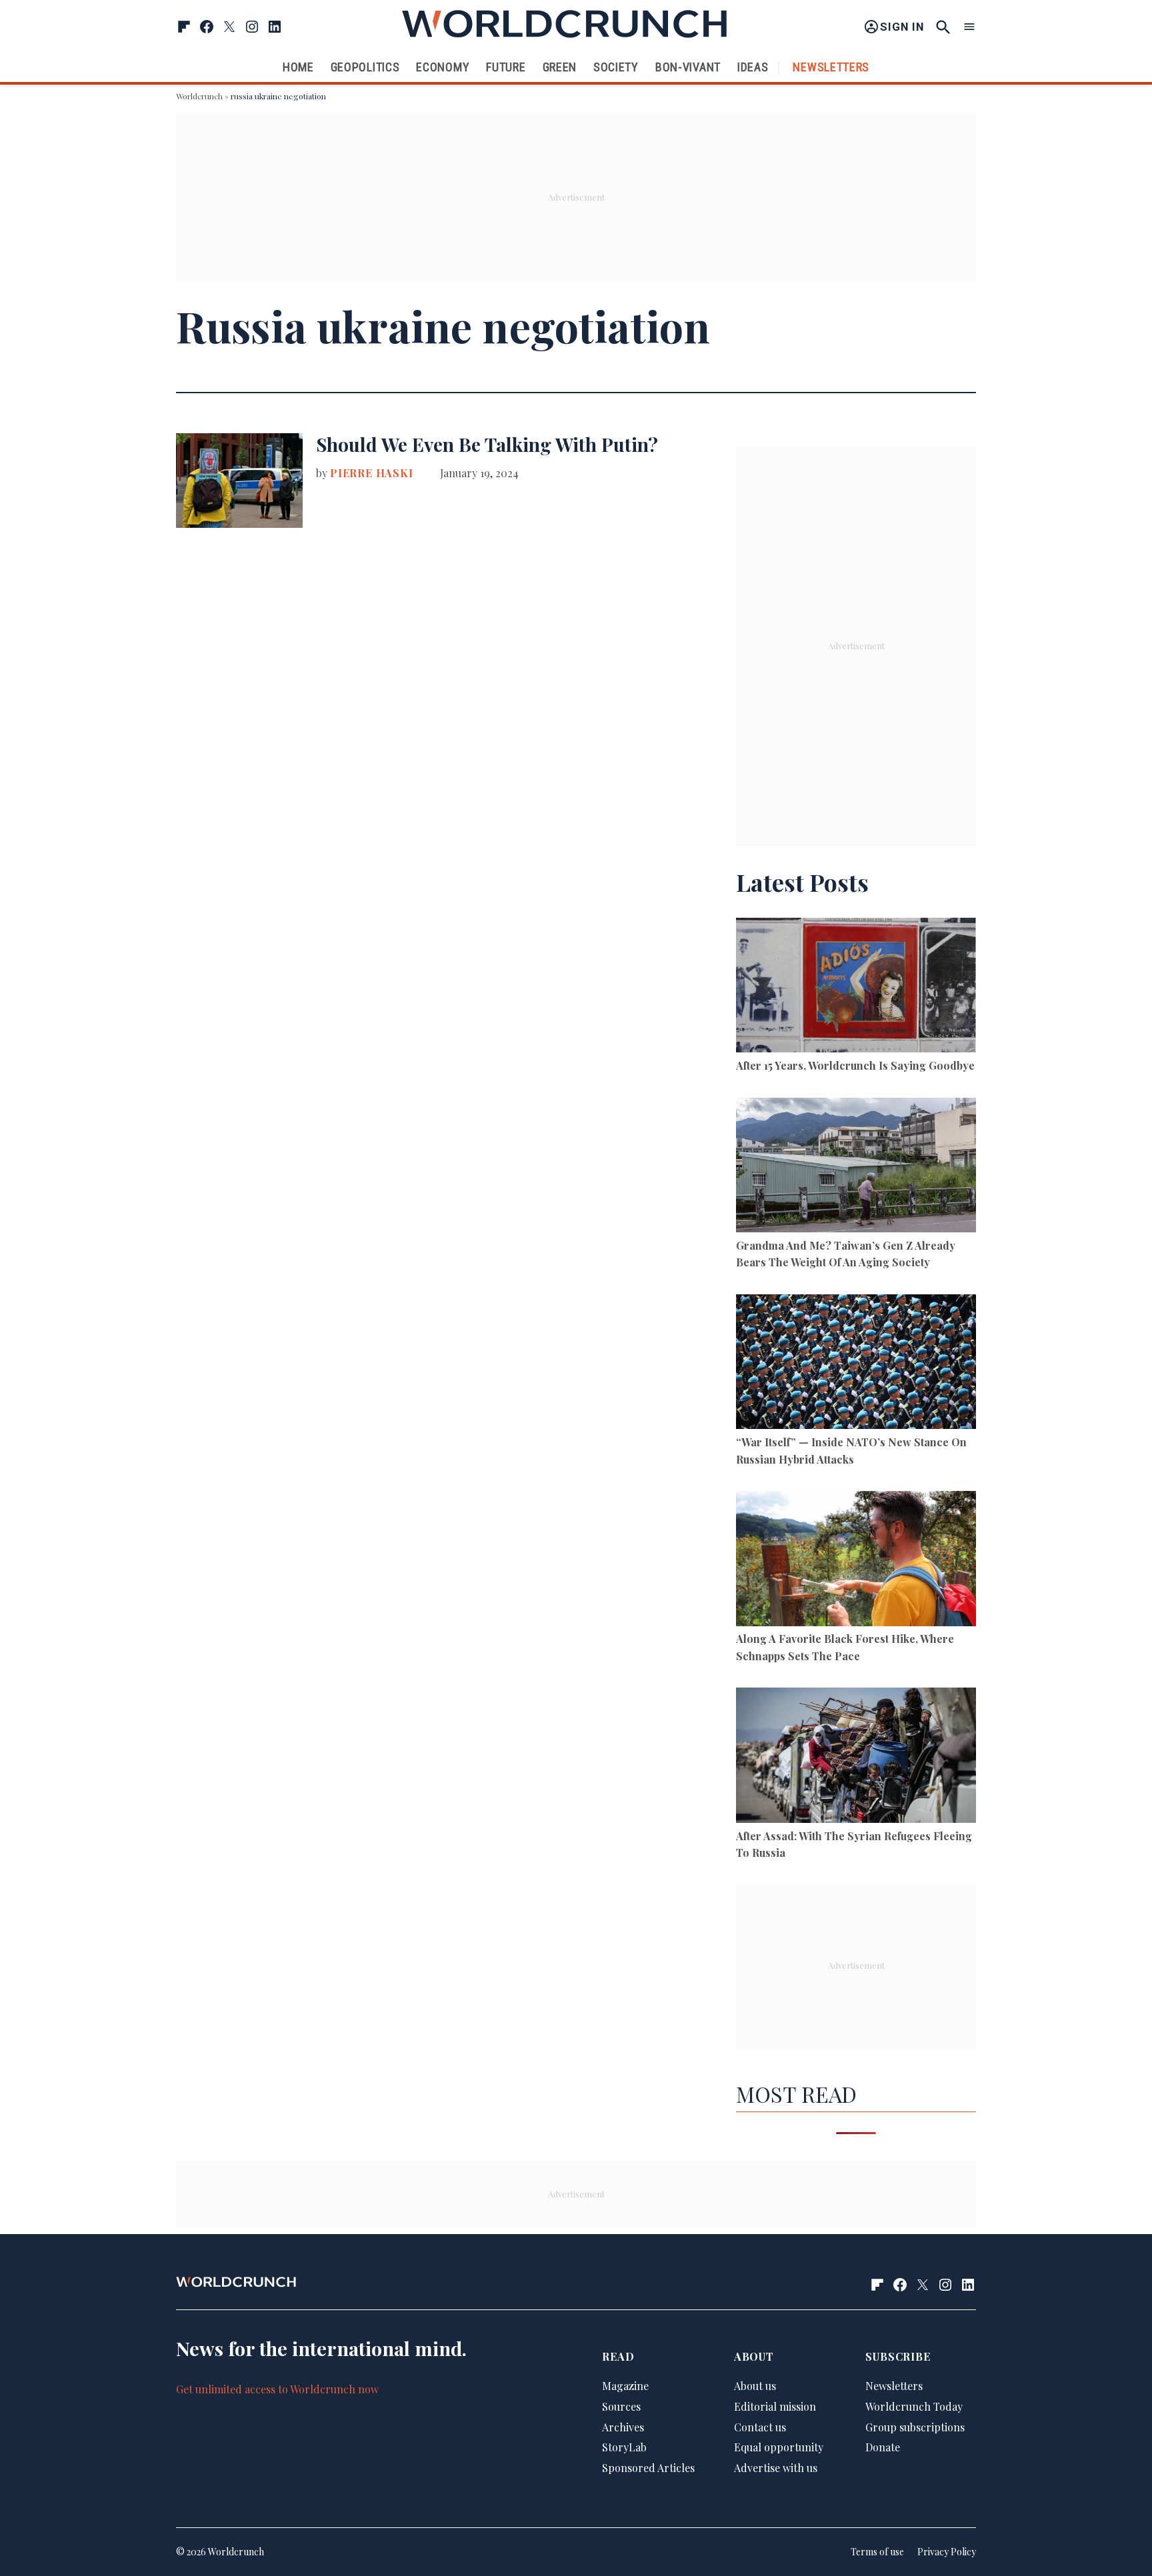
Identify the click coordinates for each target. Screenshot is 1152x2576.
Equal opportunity (779, 2447)
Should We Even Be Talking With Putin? (487, 444)
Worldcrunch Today (914, 2406)
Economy (443, 67)
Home (298, 67)
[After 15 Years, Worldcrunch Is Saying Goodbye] (856, 987)
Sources (621, 2406)
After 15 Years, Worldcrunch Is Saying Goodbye (855, 1065)
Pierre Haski (372, 473)
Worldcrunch (199, 96)
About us (755, 2386)
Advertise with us (776, 2468)
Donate (883, 2447)
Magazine (625, 2386)
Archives (623, 2427)
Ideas (753, 67)
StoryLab (624, 2447)
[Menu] (969, 27)
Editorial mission (775, 2406)
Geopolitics (365, 67)
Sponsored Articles (648, 2468)
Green (560, 67)
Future (506, 67)
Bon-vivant (688, 67)
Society (616, 67)
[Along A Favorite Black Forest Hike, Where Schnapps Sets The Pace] (856, 1561)
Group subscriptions (915, 2427)
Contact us (760, 2427)
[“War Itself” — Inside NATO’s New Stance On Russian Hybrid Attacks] (856, 1364)
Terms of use (877, 2552)
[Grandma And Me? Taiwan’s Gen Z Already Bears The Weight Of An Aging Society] (856, 1167)
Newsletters (831, 67)
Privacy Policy (947, 2552)
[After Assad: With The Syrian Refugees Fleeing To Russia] (856, 1757)
